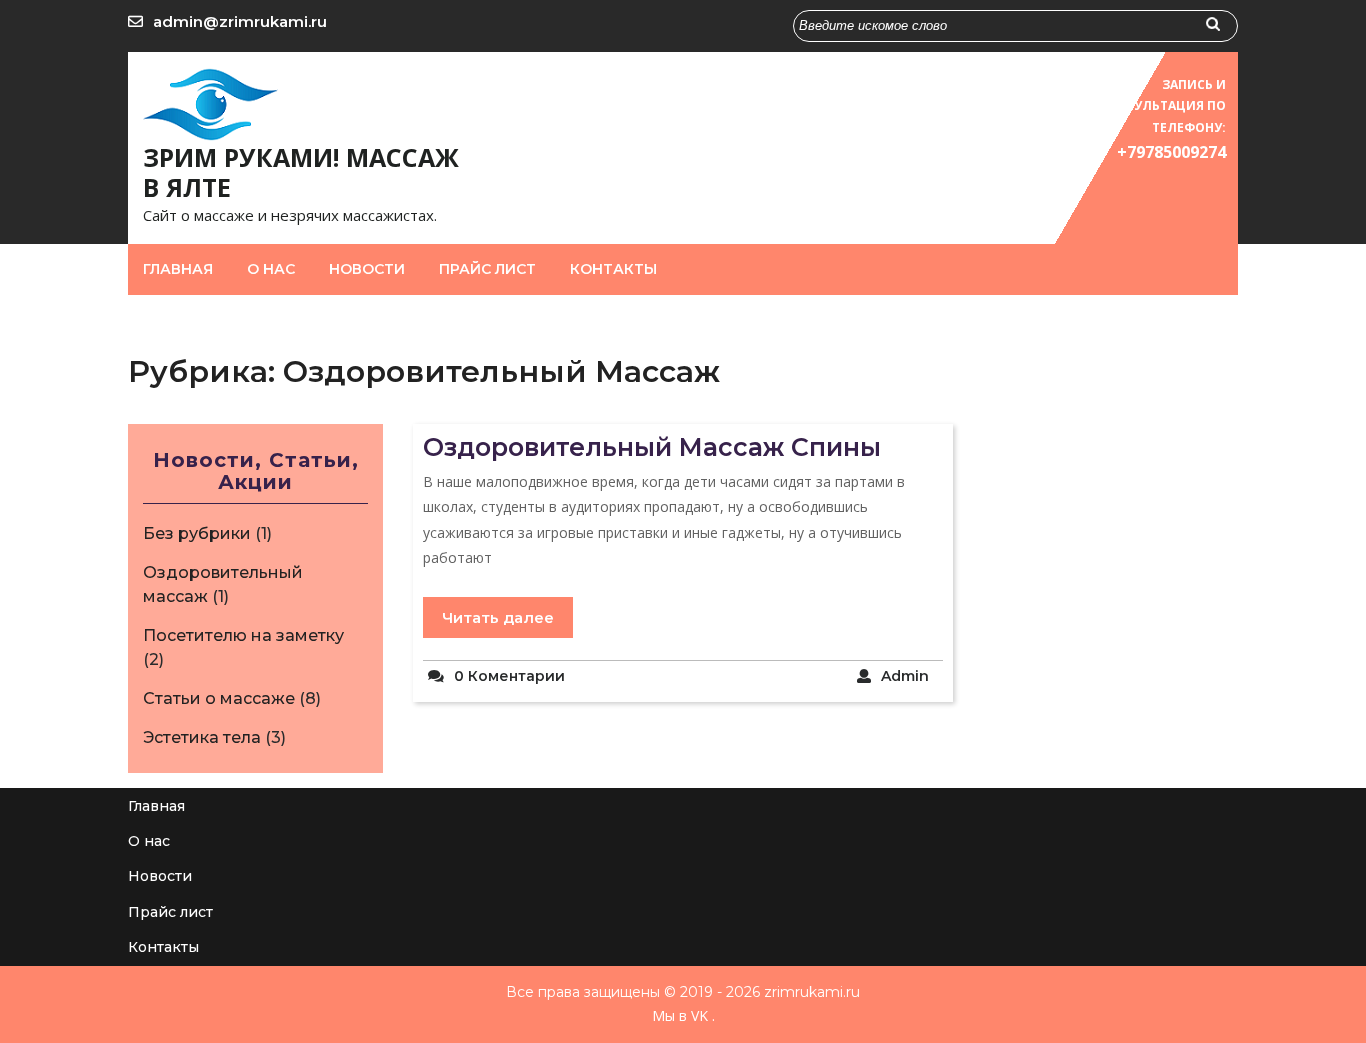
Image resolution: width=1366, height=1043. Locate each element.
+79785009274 (1171, 152)
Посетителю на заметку (243, 635)
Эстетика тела (202, 737)
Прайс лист (487, 269)
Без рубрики (197, 533)
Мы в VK (680, 1015)
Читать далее (498, 617)
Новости (367, 269)
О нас (271, 269)
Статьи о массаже (219, 698)
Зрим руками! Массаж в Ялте (301, 172)
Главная (178, 269)
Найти (1222, 29)
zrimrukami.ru (810, 992)
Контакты (613, 269)
